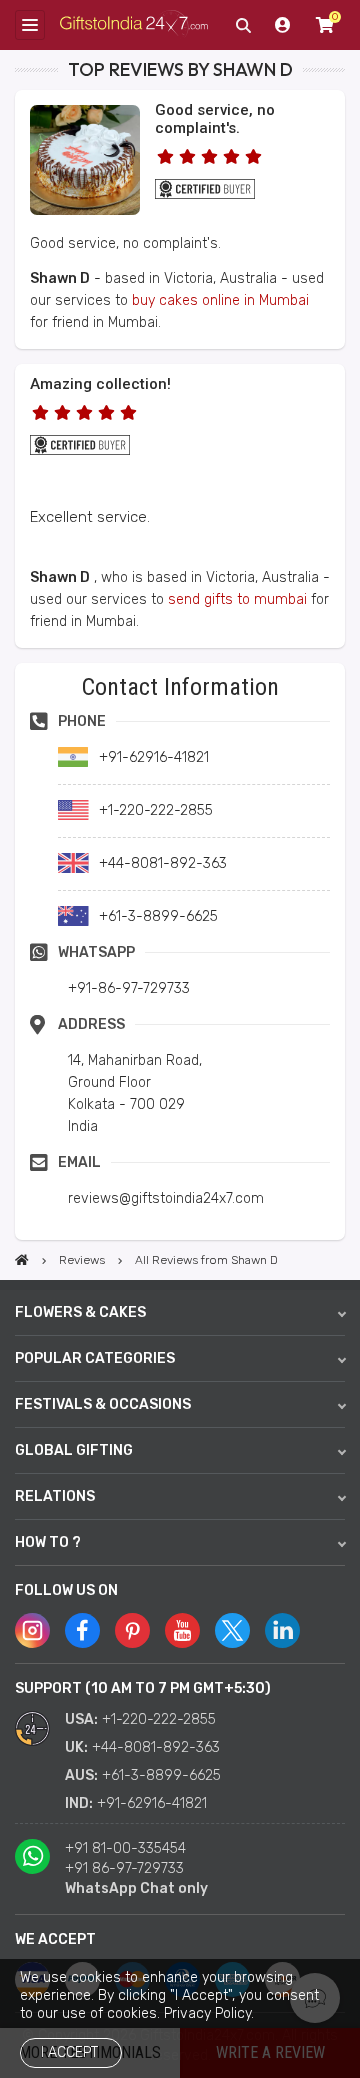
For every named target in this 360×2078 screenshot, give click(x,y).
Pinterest (132, 1630)
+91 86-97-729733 (124, 1868)
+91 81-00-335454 (125, 1848)
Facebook (82, 1630)
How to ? (48, 1542)
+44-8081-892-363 (156, 1747)
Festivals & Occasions (103, 1404)
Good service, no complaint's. (215, 119)
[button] (21, 669)
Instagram (32, 1630)
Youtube (182, 1630)
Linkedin (282, 1630)
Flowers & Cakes (80, 1312)
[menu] (30, 25)
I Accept (69, 2052)
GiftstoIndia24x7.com (134, 25)
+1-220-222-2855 (159, 1719)
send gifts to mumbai (237, 599)
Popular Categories (95, 1358)
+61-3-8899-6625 (161, 1775)
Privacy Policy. (209, 2013)
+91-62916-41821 (152, 1803)
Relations (55, 1496)
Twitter (232, 1630)
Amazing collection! (100, 384)
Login (283, 25)
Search (243, 25)
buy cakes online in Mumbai (220, 300)
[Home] (22, 1260)
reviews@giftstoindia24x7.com (166, 1198)
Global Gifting (74, 1450)
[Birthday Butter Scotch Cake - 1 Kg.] (85, 210)
